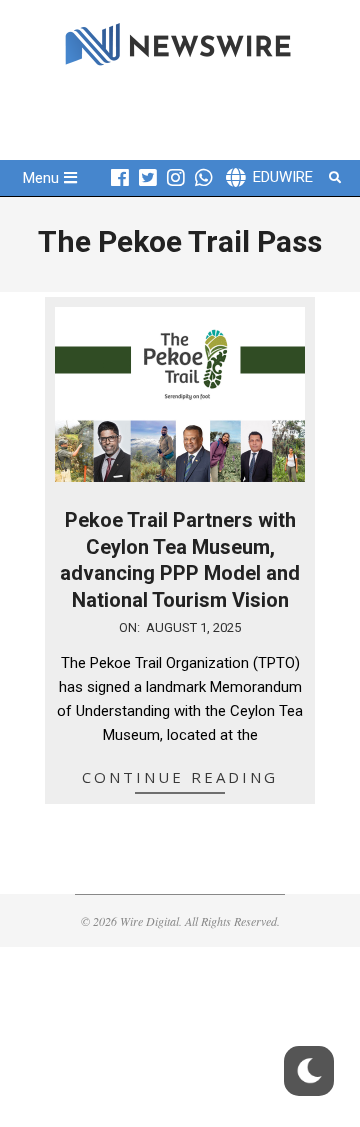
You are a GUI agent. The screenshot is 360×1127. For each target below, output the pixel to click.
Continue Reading (180, 777)
